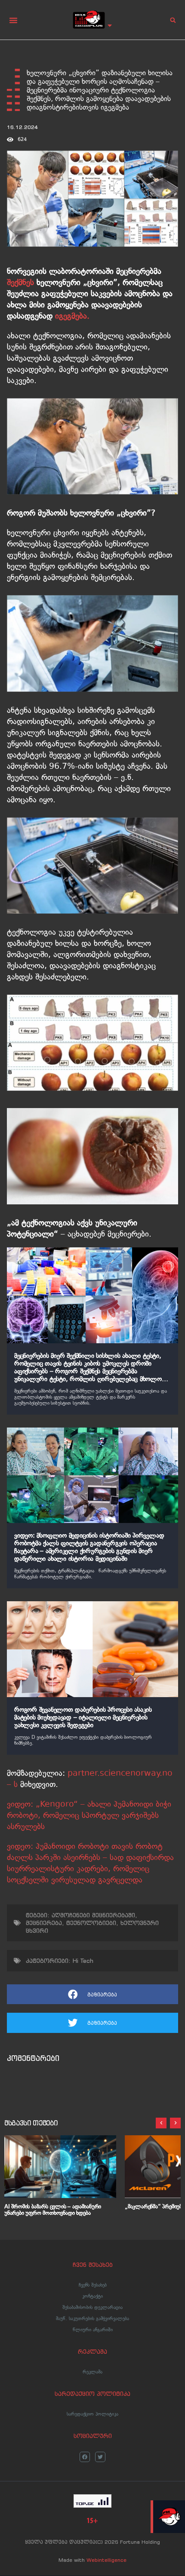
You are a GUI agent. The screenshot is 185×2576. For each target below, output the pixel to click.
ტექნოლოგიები (91, 1923)
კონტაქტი (92, 2296)
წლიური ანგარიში (93, 2330)
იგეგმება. (72, 316)
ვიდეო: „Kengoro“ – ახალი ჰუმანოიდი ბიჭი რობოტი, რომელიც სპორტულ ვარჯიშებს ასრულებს (89, 1815)
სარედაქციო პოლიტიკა (92, 2414)
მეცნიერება (44, 1923)
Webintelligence (106, 2560)
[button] (13, 20)
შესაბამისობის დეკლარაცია (92, 2307)
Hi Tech (83, 1961)
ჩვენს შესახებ (93, 2285)
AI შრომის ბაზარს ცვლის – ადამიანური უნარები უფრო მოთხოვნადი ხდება (53, 2210)
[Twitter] (100, 2457)
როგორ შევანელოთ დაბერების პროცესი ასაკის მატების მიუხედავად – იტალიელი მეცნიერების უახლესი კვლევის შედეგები (83, 1717)
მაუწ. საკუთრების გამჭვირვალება (92, 2318)
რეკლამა (92, 2372)
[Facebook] (85, 2457)
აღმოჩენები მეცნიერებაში (93, 1915)
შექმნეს (20, 282)
